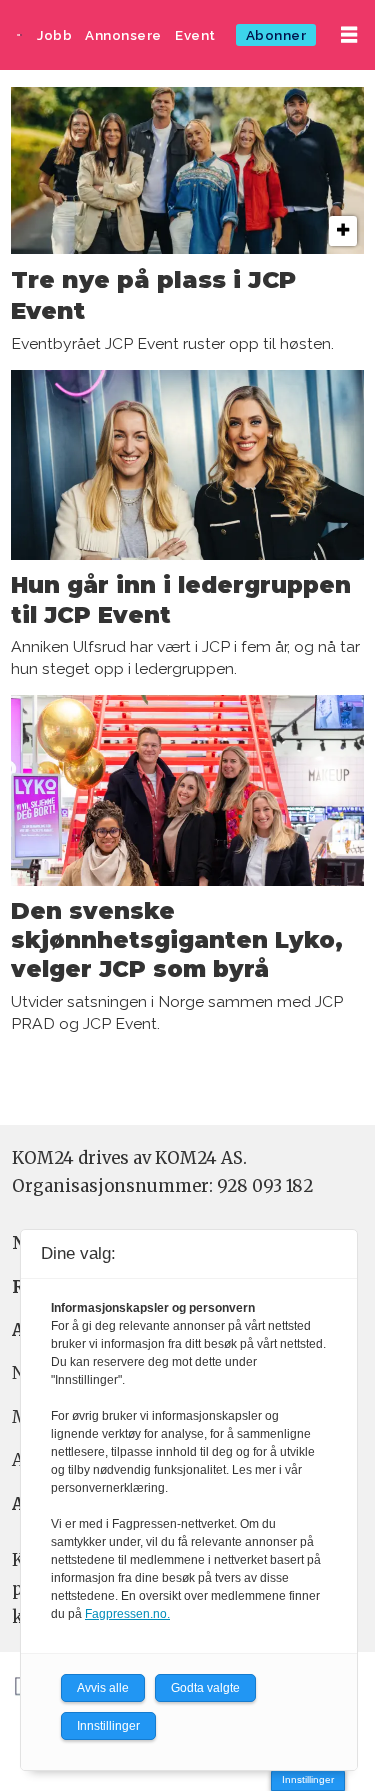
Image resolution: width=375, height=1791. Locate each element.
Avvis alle (103, 1688)
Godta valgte (205, 1688)
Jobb (54, 35)
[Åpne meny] (349, 35)
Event (195, 35)
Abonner (276, 35)
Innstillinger (308, 1779)
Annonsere (123, 35)
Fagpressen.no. (127, 1614)
